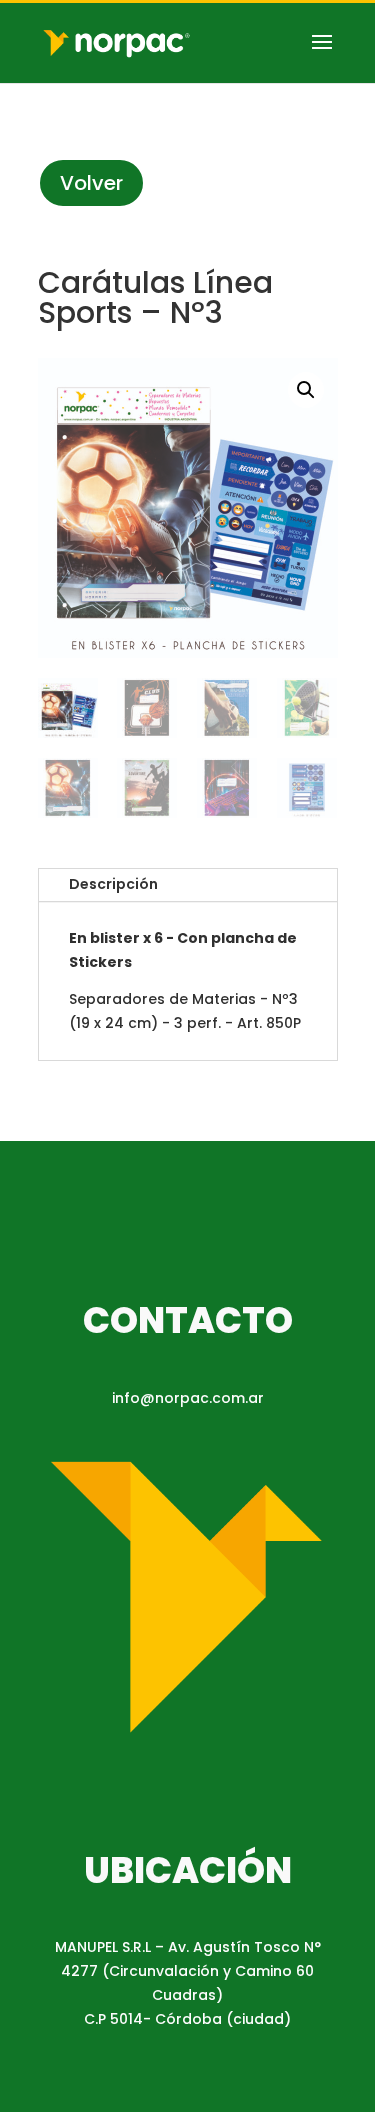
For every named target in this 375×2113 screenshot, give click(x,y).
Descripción (113, 884)
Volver (91, 183)
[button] (306, 390)
